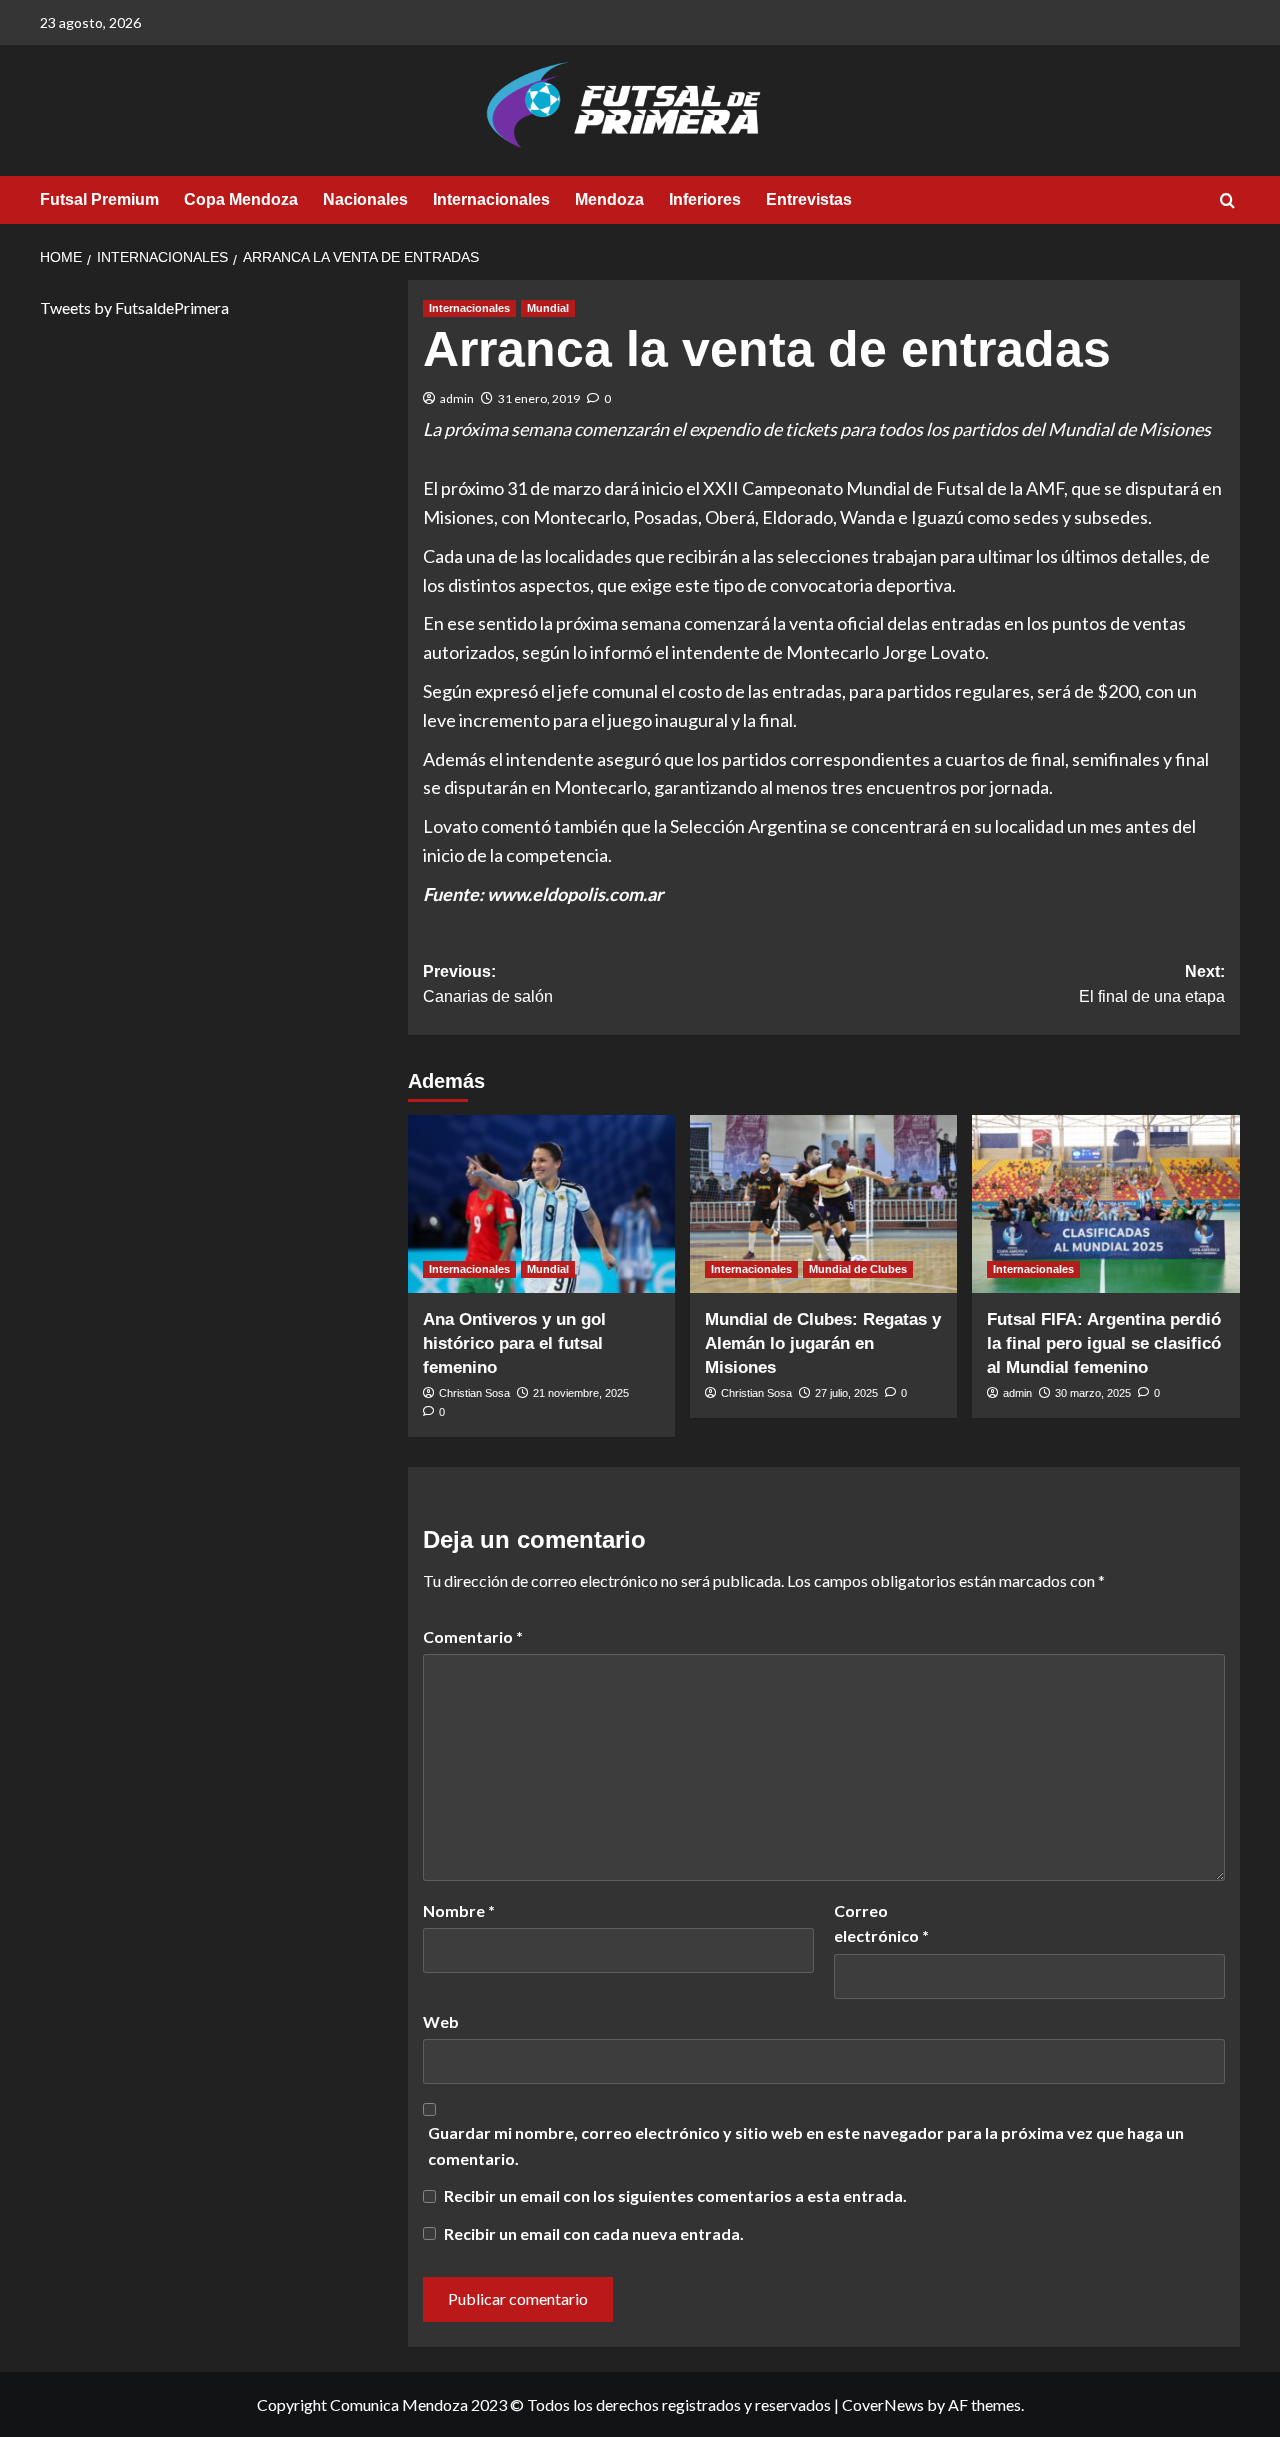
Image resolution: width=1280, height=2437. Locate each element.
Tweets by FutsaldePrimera (134, 307)
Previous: (488, 984)
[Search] (1227, 201)
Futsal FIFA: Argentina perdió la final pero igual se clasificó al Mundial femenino (1104, 1343)
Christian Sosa (474, 1393)
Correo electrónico (881, 1923)
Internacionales (491, 199)
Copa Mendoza (241, 199)
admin (457, 398)
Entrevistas (809, 199)
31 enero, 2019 (539, 398)
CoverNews (883, 2404)
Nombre (459, 1910)
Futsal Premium (99, 199)
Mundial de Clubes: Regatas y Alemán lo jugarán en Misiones (823, 1343)
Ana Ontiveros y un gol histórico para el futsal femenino (514, 1343)
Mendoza (609, 199)
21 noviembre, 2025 (581, 1393)
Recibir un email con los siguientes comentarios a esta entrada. (675, 2195)
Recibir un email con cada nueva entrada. (594, 2233)
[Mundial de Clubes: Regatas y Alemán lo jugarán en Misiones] (823, 1204)
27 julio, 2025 (846, 1393)
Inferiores (705, 199)
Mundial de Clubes (858, 1269)
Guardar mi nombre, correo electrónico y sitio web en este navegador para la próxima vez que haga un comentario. (806, 2145)
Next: (1152, 984)
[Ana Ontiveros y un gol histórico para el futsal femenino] (541, 1204)
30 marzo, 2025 (1093, 1393)
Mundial (548, 308)
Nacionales (365, 199)
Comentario (473, 1636)
